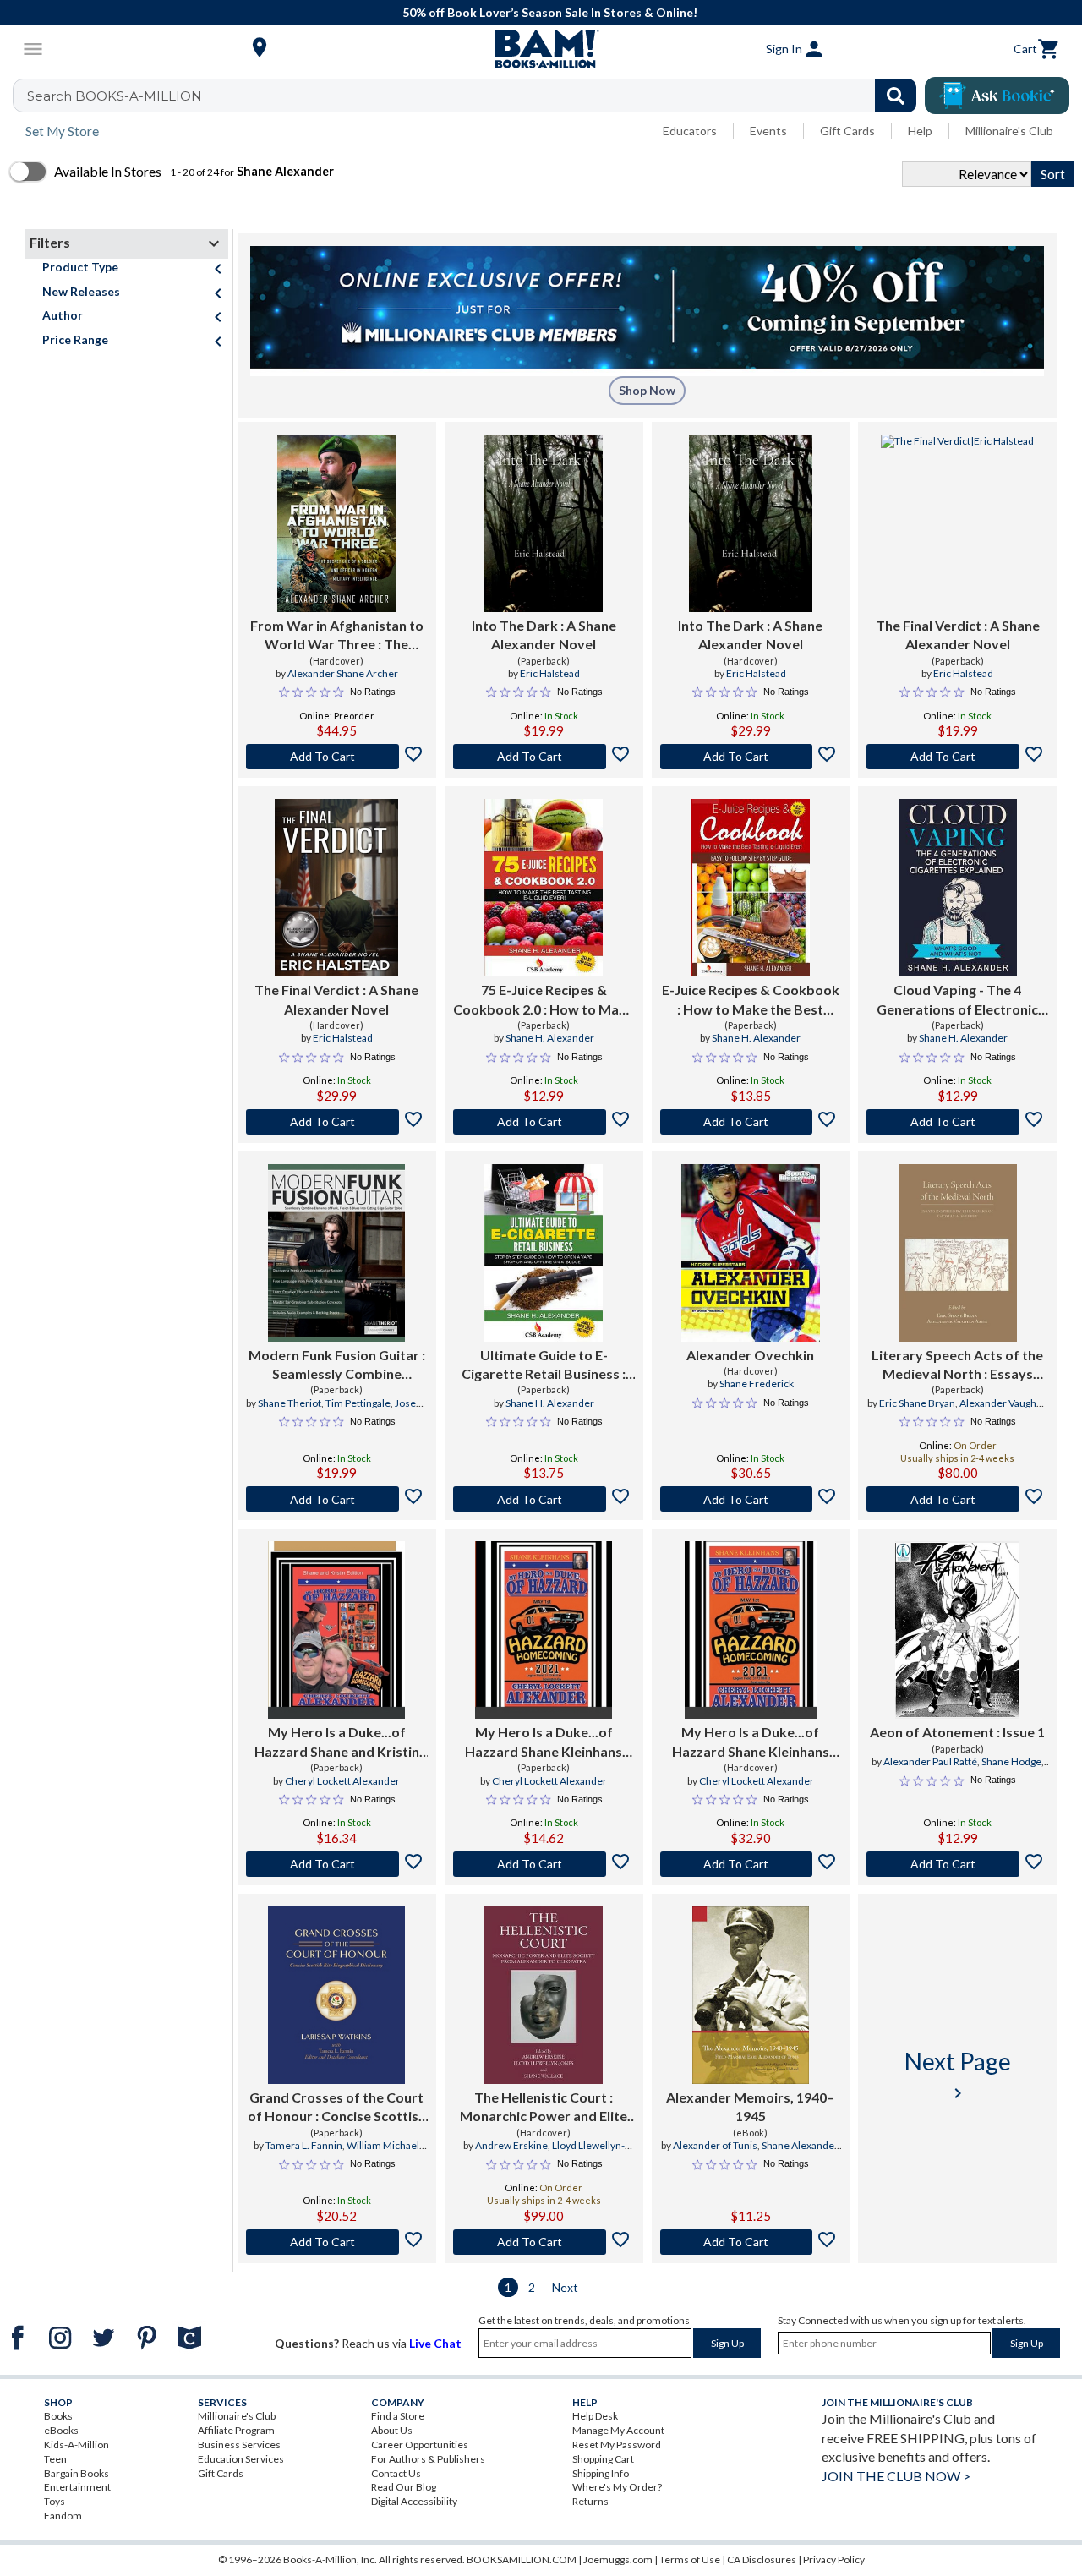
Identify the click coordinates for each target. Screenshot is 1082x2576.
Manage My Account (618, 2430)
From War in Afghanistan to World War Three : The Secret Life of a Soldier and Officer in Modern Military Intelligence (337, 636)
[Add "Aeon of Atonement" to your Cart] (957, 1864)
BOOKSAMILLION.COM (522, 2560)
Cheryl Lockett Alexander (342, 1781)
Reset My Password (617, 2445)
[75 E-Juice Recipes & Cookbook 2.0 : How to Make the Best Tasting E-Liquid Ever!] (544, 888)
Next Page (958, 2075)
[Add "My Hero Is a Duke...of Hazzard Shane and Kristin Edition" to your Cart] (337, 1864)
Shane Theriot (290, 1403)
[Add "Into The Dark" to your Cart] (544, 757)
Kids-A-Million (77, 2445)
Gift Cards (847, 131)
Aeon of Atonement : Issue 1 (957, 1732)
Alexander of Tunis (715, 2145)
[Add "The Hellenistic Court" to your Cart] (544, 2242)
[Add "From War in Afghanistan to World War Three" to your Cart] (337, 757)
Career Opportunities (420, 2445)
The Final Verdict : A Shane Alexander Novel (958, 634)
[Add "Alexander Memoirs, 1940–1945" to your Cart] (751, 2242)
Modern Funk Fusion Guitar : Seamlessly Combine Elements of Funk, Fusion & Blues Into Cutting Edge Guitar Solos (337, 1365)
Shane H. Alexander (550, 1038)
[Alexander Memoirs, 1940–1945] (751, 1995)
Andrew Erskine (511, 2145)
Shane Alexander (800, 2145)
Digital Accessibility (414, 2501)
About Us (392, 2430)
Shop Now (647, 390)
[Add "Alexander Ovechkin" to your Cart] (751, 1499)
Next (565, 2287)
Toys (55, 2501)
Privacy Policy (834, 2560)
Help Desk (595, 2416)
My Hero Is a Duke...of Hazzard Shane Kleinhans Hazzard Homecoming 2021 (544, 1742)
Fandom (63, 2516)
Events (768, 131)
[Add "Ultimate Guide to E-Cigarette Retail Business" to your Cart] (544, 1499)
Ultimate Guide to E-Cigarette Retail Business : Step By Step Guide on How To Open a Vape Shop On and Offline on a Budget (544, 1365)
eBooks (61, 2430)
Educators (690, 131)
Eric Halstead (550, 673)
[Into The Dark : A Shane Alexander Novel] (544, 523)
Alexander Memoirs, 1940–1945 (750, 2106)
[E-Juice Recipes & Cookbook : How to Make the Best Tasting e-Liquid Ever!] (751, 888)
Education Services (241, 2459)
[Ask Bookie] (997, 96)
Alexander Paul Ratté (930, 1761)
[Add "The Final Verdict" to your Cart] (957, 757)
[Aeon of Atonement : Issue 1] (957, 1630)
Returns (590, 2501)
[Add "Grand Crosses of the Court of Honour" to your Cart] (337, 2242)
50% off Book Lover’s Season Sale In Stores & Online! (550, 12)
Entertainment (77, 2487)
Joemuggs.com (618, 2560)
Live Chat (435, 2343)
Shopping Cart (603, 2459)
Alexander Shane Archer (343, 673)
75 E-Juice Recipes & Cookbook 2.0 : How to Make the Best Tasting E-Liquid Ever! (544, 1000)
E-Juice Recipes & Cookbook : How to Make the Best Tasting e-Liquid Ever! (751, 1000)
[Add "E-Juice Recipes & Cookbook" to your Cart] (751, 1122)
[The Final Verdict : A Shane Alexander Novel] (957, 523)
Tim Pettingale (358, 1403)
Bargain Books (77, 2473)
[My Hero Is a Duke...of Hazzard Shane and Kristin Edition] (336, 1630)
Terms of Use (690, 2560)
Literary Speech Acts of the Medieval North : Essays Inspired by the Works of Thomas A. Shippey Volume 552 (957, 1365)
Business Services (239, 2445)
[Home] (541, 49)
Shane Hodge (1011, 1761)
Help (920, 131)
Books (58, 2416)
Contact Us (396, 2473)
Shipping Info (601, 2473)
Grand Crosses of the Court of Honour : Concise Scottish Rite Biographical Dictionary (337, 2108)
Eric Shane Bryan (917, 1403)
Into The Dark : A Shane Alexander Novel (544, 634)
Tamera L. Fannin (304, 2145)
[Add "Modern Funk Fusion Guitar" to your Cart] (337, 1499)
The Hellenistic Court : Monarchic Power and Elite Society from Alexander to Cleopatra (544, 2108)
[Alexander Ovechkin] (751, 1253)
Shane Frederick (757, 1384)
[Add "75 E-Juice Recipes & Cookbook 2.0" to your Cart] (544, 1122)
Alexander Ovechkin (750, 1355)
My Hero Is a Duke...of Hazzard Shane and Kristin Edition (337, 1742)
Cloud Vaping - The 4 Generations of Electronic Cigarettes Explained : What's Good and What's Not (957, 1000)
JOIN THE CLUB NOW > (896, 2476)
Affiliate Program (236, 2430)
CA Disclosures (762, 2560)
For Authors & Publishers (428, 2459)
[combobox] (475, 96)
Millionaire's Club (1009, 131)
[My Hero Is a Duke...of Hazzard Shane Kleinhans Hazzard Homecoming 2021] (544, 1630)
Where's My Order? (617, 2487)
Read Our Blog (404, 2487)
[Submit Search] (896, 96)
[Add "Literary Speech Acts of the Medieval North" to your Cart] (957, 1499)
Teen (55, 2459)
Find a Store (398, 2416)
